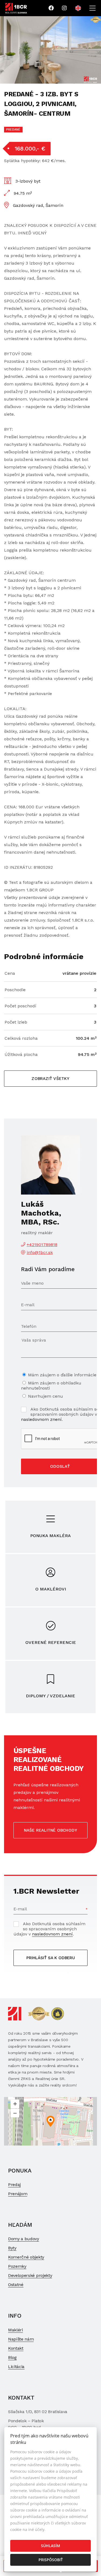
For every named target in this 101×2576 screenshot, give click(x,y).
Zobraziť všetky (50, 1079)
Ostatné (16, 2285)
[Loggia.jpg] (50, 50)
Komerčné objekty (26, 2257)
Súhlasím (50, 2546)
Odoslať (60, 1466)
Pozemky (17, 2266)
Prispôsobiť (51, 2560)
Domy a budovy (24, 2239)
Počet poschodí (20, 1006)
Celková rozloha (21, 1038)
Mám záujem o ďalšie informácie (62, 1375)
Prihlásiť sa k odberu (51, 1958)
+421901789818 (42, 1245)
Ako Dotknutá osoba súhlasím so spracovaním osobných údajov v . (60, 1414)
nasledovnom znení (41, 1419)
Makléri (15, 2330)
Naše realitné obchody (51, 1830)
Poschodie (15, 990)
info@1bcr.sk (40, 1252)
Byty (12, 2248)
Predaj (14, 2185)
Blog (12, 2357)
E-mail (20, 1909)
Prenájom (18, 2194)
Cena (10, 973)
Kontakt (16, 2348)
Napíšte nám (21, 2339)
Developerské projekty (30, 2275)
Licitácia (16, 2367)
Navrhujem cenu (46, 1396)
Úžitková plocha (21, 1054)
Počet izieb (16, 1022)
